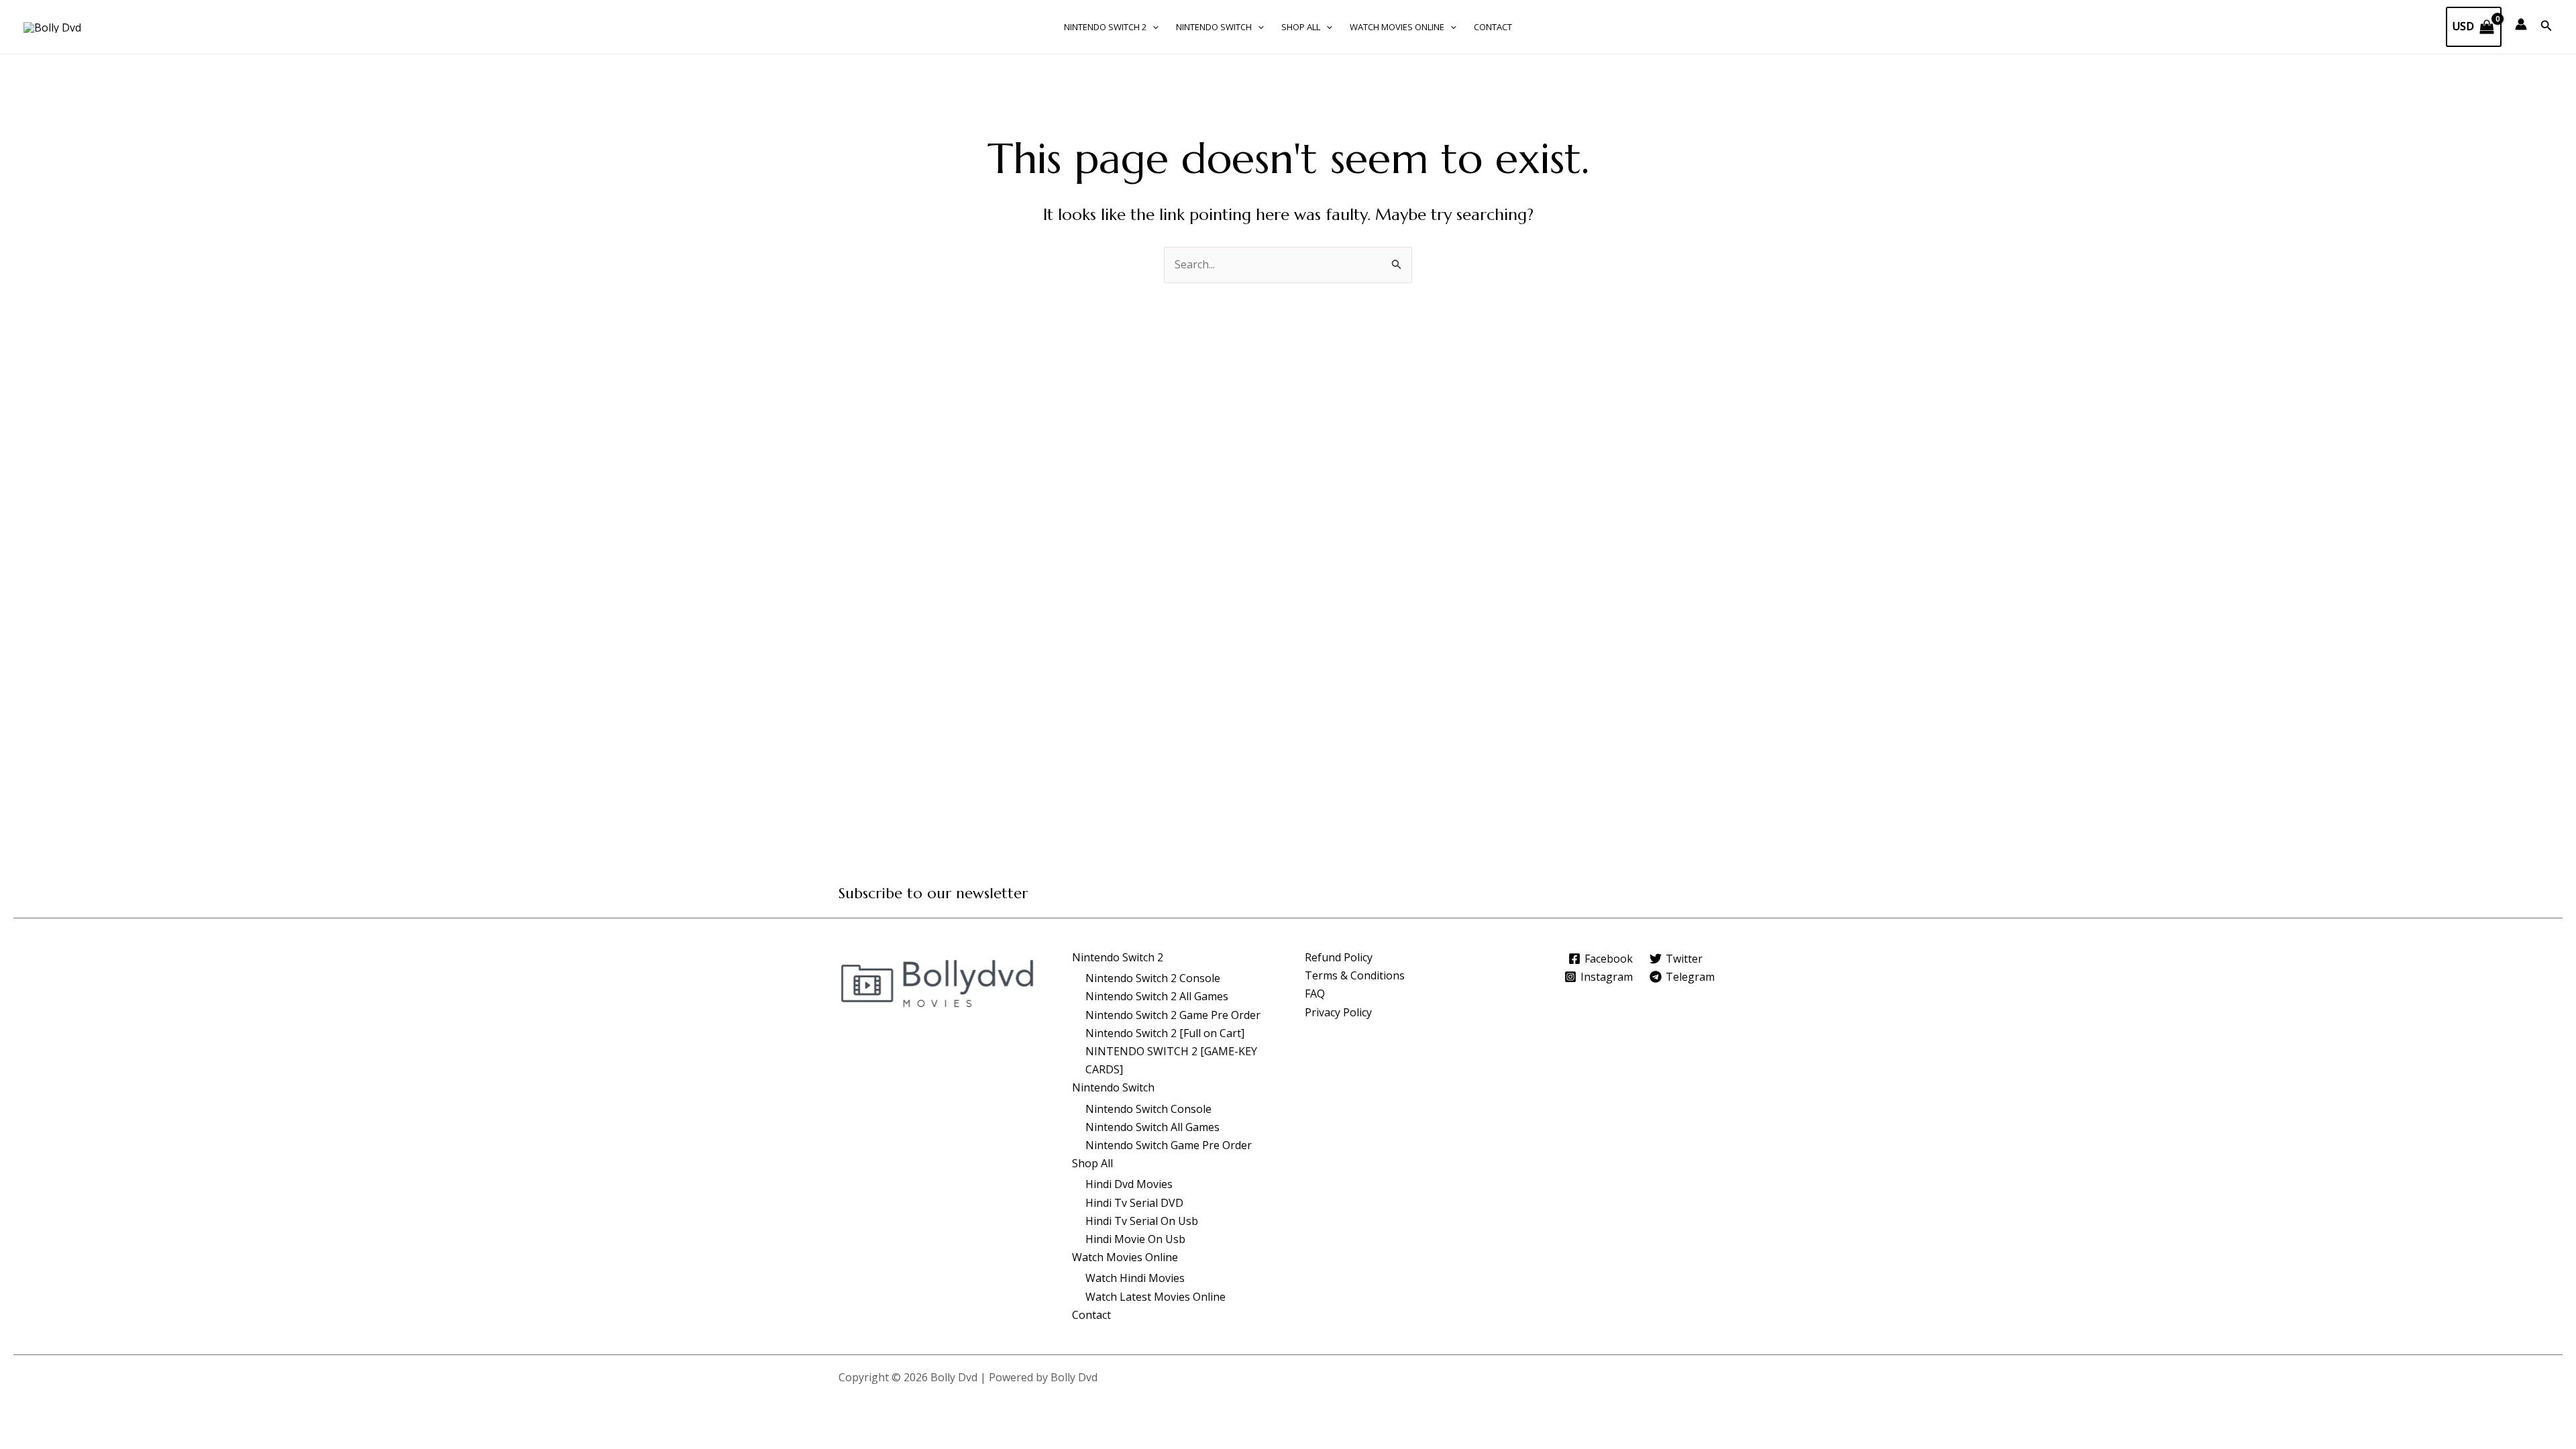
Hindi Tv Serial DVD (1134, 1203)
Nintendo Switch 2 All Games (1157, 996)
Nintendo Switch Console (1148, 1109)
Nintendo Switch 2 (1105, 27)
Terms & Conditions (1355, 975)
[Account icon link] (2521, 24)
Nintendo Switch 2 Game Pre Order (1173, 1015)
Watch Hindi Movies (1135, 1278)
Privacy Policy (1338, 1012)
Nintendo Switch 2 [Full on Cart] (1165, 1033)
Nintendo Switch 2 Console (1153, 978)
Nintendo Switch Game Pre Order (1169, 1145)
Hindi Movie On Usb (1135, 1239)
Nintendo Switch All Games (1152, 1127)
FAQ (1315, 994)
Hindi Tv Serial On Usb (1142, 1221)
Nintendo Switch (1214, 27)
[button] (1152, 27)
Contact (1493, 27)
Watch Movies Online (1397, 27)
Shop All (1301, 27)
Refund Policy (1339, 957)
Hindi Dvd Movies (1129, 1184)
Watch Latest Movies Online (1156, 1297)
